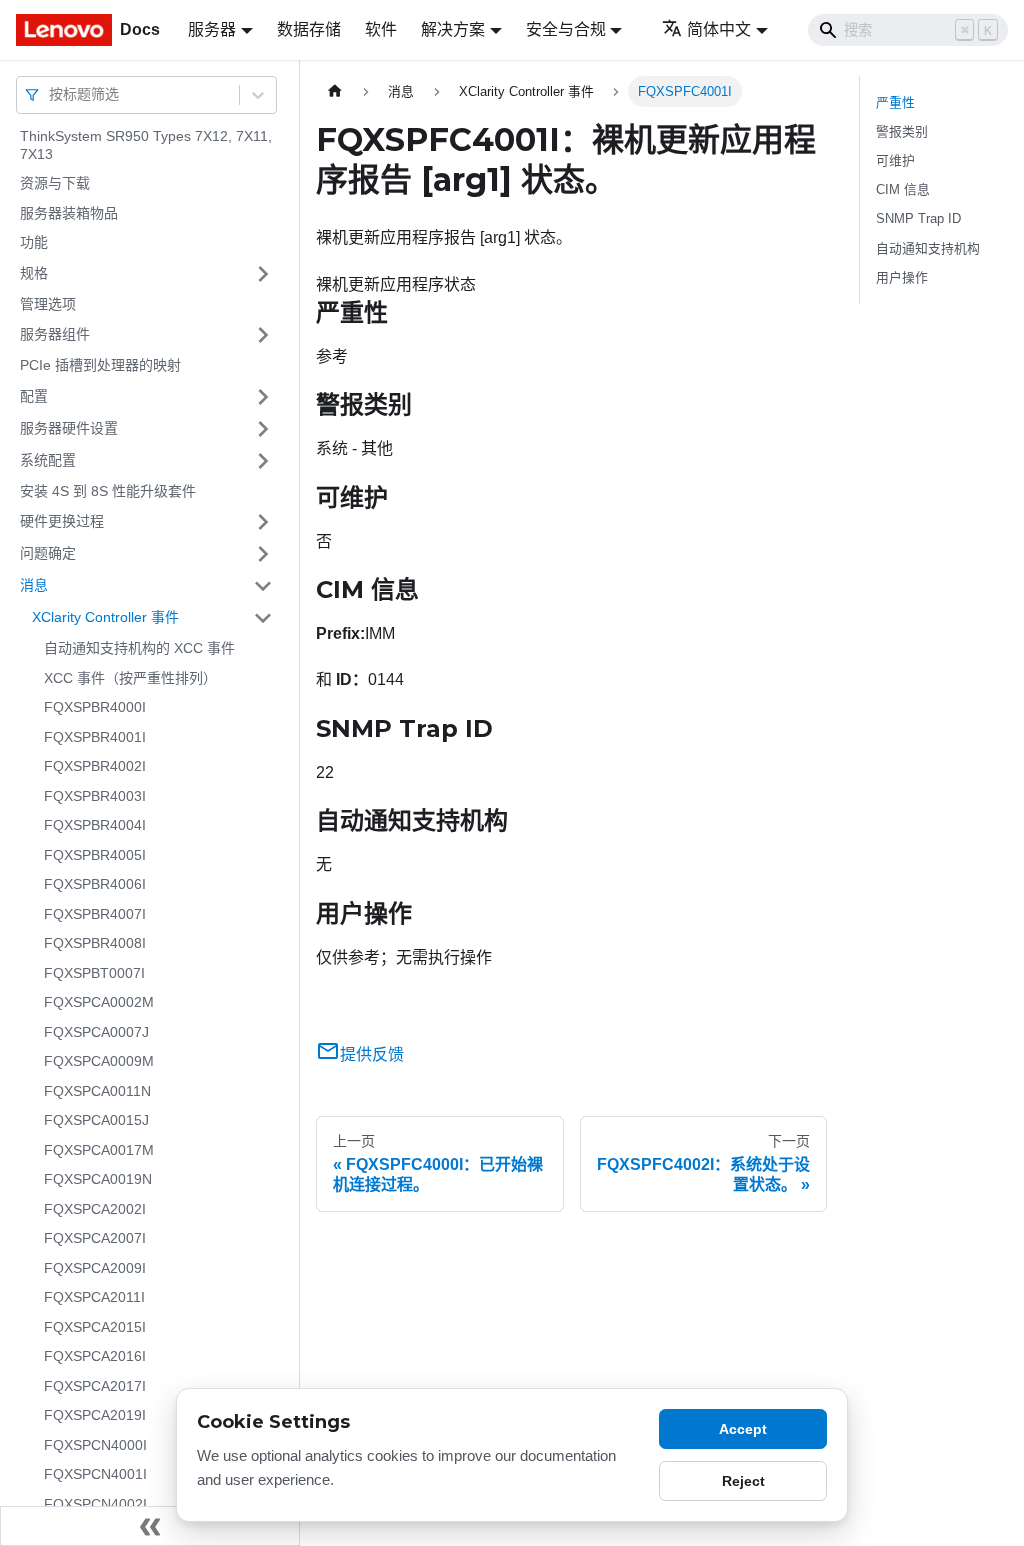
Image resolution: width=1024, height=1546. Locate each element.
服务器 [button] (212, 29)
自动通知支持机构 (928, 248)
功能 (34, 242)
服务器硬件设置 (69, 428)
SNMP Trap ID (918, 218)
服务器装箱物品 (69, 213)
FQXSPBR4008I (95, 943)
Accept (743, 1429)
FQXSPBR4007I (95, 914)
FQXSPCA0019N (98, 1179)
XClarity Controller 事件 (105, 617)
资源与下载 (55, 183)
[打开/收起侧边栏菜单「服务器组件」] (263, 335)
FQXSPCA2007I (95, 1238)
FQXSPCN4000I (95, 1445)
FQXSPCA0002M (99, 1002)
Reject (743, 1481)
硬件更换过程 (62, 521)
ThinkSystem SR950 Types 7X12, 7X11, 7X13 (146, 145)
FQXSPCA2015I (95, 1327)
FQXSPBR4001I (95, 737)
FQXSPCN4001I (95, 1474)
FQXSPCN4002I (95, 1504)
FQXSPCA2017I (95, 1386)
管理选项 (48, 304)
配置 (34, 396)
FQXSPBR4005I (95, 855)
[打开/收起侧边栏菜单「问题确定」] (263, 554)
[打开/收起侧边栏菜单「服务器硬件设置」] (263, 429)
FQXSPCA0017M (99, 1150)
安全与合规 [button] (566, 29)
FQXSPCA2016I (95, 1356)
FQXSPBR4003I (95, 796)
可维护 (895, 160)
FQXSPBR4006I (95, 884)
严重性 (895, 102)
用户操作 (902, 277)
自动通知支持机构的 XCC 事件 (139, 648)
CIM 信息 (903, 189)
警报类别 (902, 131)
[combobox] (51, 94)
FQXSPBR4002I (95, 766)
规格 (34, 273)
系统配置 (48, 460)
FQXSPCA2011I (94, 1297)
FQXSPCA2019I (95, 1415)
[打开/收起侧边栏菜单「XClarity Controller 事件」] (263, 618)
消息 (34, 585)
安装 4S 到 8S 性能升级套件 (108, 491)
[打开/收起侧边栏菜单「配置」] (263, 397)
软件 (381, 29)
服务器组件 (55, 334)
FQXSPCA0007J (96, 1032)
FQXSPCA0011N (97, 1091)
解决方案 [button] (453, 29)
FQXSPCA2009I (95, 1268)
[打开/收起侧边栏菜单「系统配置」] (263, 461)
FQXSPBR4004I (95, 825)
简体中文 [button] (719, 29)
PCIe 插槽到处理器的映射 (100, 365)
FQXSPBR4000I (95, 707)
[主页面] (335, 91)
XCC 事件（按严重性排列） (130, 678)
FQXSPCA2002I (95, 1209)
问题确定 (48, 553)
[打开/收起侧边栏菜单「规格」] (263, 274)
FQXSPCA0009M (99, 1061)
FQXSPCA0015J (96, 1120)
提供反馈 (372, 1054)
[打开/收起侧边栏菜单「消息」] (263, 586)
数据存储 (309, 29)
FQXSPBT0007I (94, 973)
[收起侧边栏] (150, 1526)
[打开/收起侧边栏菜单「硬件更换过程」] (263, 522)
